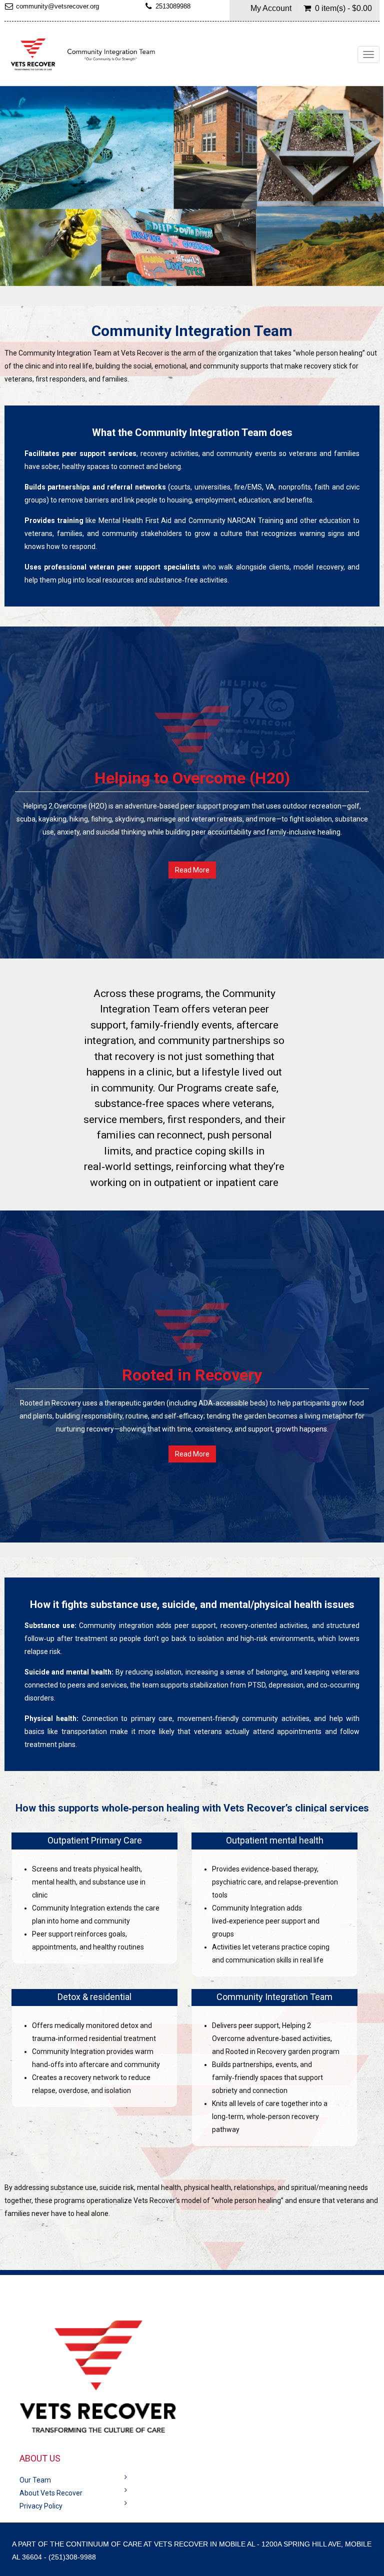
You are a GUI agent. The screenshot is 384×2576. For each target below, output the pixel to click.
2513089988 (173, 6)
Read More (192, 870)
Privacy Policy (41, 2506)
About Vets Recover (51, 2493)
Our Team (35, 2480)
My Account (271, 8)
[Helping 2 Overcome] (84, 55)
